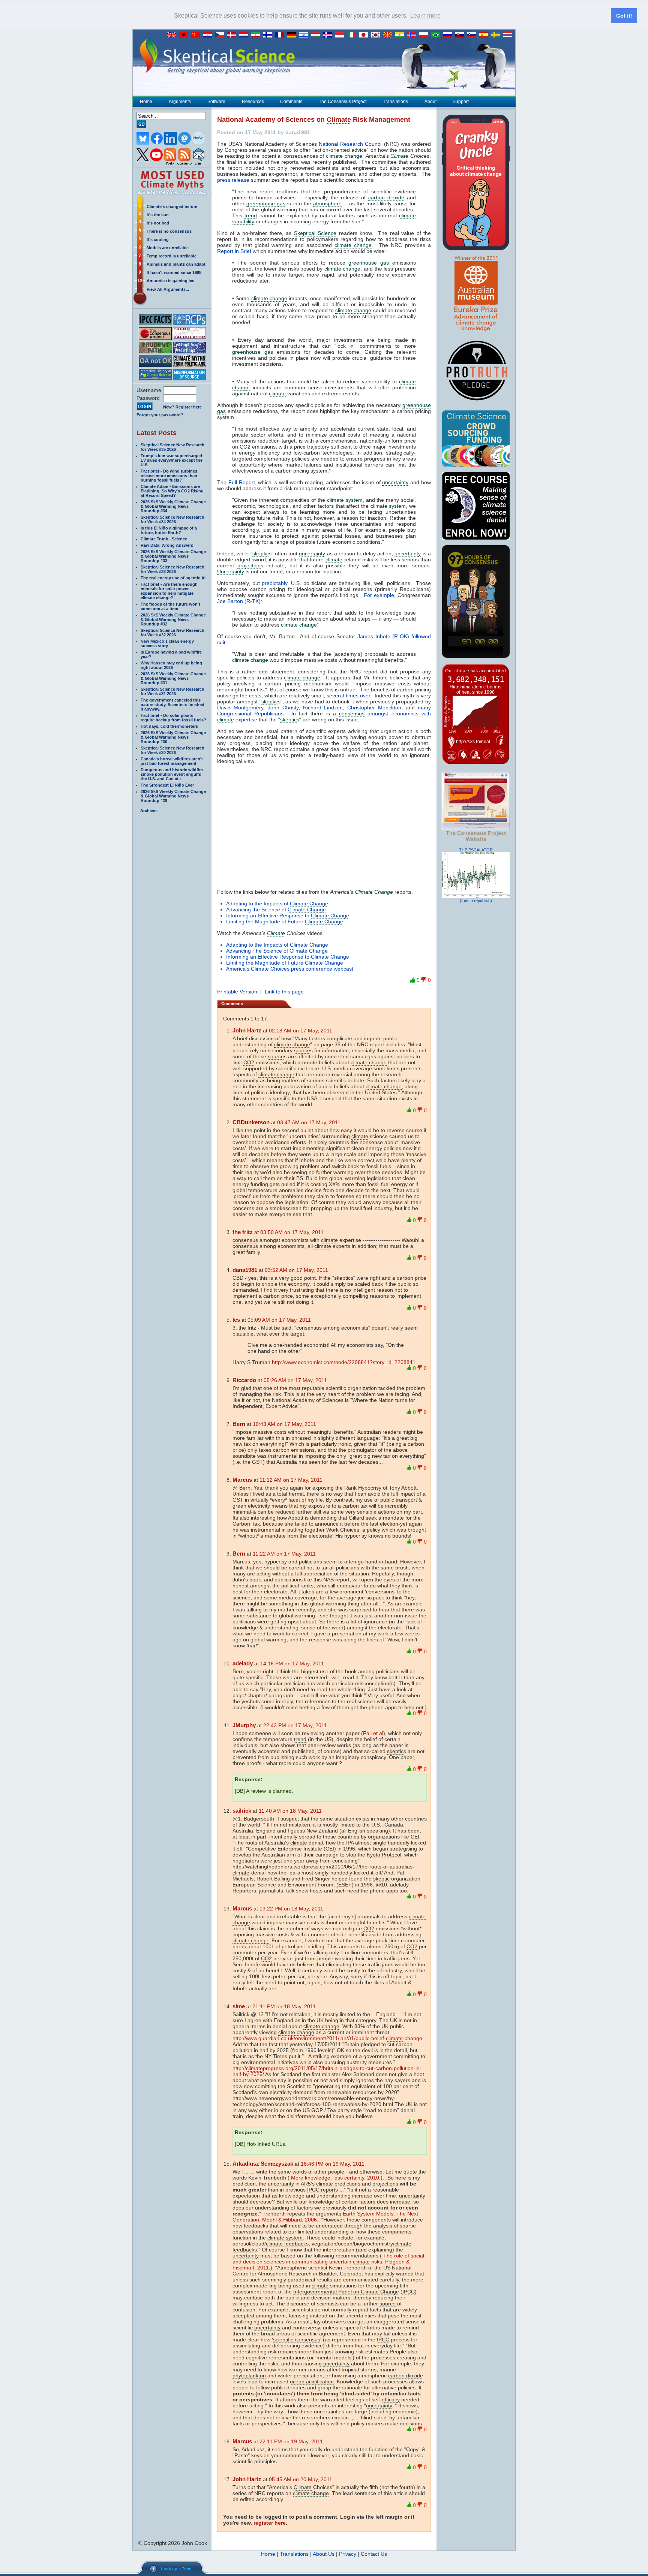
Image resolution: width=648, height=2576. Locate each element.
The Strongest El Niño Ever (167, 785)
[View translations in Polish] (425, 35)
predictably (274, 583)
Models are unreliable (168, 248)
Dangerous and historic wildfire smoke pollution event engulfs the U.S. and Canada (172, 774)
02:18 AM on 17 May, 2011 (301, 1031)
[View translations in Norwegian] (413, 35)
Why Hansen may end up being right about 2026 (171, 665)
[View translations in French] (281, 35)
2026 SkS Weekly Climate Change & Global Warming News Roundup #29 (173, 796)
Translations (395, 102)
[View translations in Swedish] (497, 35)
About (430, 102)
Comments (291, 102)
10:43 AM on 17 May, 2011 (284, 1424)
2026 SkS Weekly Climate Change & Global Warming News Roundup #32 (173, 619)
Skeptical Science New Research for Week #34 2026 (172, 519)
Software (216, 102)
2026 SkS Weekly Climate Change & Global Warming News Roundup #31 (173, 678)
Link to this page (284, 992)
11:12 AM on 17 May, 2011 (291, 1480)
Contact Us (374, 2554)
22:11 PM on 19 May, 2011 (291, 2441)
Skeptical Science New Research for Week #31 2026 (172, 691)
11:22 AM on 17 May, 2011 (284, 1554)
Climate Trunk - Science (164, 539)
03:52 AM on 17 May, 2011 (296, 1270)
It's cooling (158, 239)
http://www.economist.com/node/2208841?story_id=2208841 (344, 1362)
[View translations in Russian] (449, 35)
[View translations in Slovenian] (473, 35)
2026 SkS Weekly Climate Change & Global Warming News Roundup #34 (173, 506)
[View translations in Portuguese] (437, 35)
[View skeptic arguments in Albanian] (185, 35)
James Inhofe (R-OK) (384, 636)
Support (461, 102)
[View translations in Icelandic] (329, 35)
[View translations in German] (293, 35)
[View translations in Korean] (377, 35)
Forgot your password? (160, 415)
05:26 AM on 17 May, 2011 (295, 1380)
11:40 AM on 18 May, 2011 (290, 1811)
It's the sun (158, 215)
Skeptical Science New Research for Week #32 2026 (172, 633)
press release (233, 180)
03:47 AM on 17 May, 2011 (309, 1122)
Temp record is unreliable (172, 256)
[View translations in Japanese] (365, 35)
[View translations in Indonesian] (341, 35)
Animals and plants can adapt (176, 264)
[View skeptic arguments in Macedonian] (389, 35)
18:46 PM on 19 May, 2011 (333, 2164)
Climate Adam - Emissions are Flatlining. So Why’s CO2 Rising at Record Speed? (172, 491)
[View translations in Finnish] (269, 35)
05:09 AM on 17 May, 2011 (279, 1320)
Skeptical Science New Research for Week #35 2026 (172, 447)
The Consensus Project (343, 102)
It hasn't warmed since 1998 (174, 272)
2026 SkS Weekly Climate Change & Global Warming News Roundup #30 (173, 737)
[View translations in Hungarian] (317, 35)
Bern (239, 1424)
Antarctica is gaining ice (170, 281)
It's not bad (158, 223)
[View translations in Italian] (353, 35)
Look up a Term (176, 2569)
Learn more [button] (425, 16)
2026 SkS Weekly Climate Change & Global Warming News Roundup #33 (173, 556)
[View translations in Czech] (221, 35)
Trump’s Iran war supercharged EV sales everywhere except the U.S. (172, 460)
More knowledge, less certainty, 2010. (335, 2178)
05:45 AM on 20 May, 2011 (301, 2479)
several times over (348, 696)
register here (270, 2523)
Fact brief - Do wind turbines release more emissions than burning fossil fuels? (169, 476)
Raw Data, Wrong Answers (167, 545)
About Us (324, 2554)
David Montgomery (240, 708)
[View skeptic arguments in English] (173, 35)
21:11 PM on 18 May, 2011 (284, 2006)
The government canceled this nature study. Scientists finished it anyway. (172, 705)
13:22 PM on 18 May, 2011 (291, 1909)
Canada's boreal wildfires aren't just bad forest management (172, 761)
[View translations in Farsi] (257, 35)
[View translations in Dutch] (245, 35)
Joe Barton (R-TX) (239, 601)
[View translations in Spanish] (485, 35)
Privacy (348, 2554)
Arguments (180, 102)
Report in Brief (234, 251)
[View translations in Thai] (508, 35)
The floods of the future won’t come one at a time (170, 606)
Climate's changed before (172, 206)
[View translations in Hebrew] (305, 35)
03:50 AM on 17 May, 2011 (292, 1232)
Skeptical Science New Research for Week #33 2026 (172, 569)
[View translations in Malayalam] (401, 35)
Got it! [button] (624, 16)
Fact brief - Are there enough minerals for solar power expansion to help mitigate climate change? (169, 591)
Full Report (242, 482)
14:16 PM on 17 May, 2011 (292, 1663)
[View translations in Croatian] (209, 35)
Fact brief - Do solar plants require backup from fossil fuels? (173, 718)
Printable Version (237, 992)
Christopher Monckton (374, 708)
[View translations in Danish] (233, 35)
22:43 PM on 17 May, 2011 (295, 1725)
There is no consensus (169, 231)
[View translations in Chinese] (197, 35)
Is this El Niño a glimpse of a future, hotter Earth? (169, 530)
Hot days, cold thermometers (169, 726)
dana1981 (245, 1270)
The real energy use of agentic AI (173, 578)
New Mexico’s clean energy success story (167, 643)
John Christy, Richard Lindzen (305, 708)
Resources (253, 102)
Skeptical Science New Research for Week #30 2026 (172, 750)
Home (146, 102)
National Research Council (351, 144)
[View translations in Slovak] (461, 35)
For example (379, 595)
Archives (149, 811)
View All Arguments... (168, 289)
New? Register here (182, 407)
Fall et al (373, 1733)
